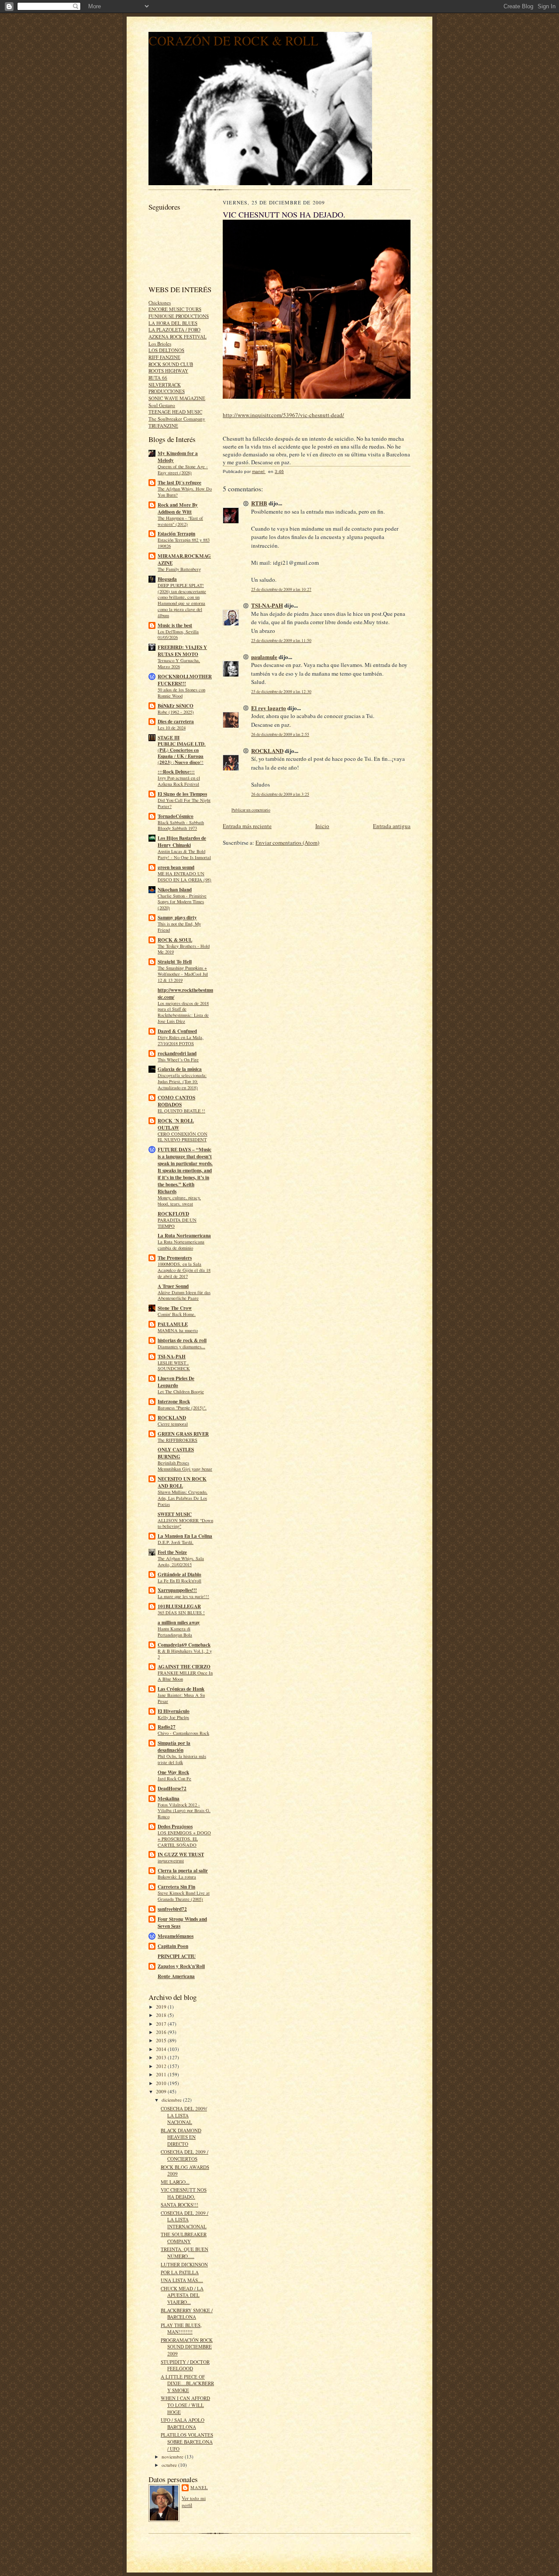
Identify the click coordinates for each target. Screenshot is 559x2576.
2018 (162, 2015)
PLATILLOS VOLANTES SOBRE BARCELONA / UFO (187, 2441)
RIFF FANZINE (164, 357)
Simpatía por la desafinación (174, 1747)
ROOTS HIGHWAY (168, 371)
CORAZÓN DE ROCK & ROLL (233, 40)
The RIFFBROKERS (178, 1440)
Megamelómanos (176, 1936)
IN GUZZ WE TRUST (181, 1854)
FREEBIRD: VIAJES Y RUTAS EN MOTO (182, 651)
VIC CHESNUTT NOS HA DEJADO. (184, 2193)
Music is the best (175, 625)
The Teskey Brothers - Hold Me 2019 (184, 949)
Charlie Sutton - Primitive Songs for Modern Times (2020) (182, 902)
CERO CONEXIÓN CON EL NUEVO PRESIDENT (183, 1137)
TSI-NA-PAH (172, 1357)
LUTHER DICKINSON (184, 2264)
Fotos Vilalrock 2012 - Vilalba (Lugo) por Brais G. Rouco (184, 1811)
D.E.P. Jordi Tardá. (176, 1542)
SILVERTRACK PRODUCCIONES (167, 388)
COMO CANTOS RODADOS (176, 1101)
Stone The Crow (175, 1308)
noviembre (173, 2457)
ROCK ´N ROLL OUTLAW (176, 1124)
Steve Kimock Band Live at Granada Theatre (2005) (184, 1896)
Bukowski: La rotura (177, 1877)
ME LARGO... (175, 2182)
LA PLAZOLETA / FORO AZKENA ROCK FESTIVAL (178, 333)
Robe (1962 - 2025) (176, 712)
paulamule (264, 657)
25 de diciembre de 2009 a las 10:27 (281, 589)
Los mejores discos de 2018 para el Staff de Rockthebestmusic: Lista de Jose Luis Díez (183, 1012)
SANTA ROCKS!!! (179, 2205)
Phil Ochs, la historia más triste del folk (182, 1759)
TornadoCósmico (176, 816)
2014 (162, 2049)
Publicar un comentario (251, 810)
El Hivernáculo (174, 1711)
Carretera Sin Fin (176, 1887)
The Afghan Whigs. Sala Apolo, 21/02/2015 (181, 1561)
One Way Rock (173, 1772)
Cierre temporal (173, 1424)
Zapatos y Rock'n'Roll (181, 1966)
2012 (162, 2066)
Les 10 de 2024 (172, 728)
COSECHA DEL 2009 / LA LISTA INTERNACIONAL (185, 2220)
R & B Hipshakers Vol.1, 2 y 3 (185, 1654)
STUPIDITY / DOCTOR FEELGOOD (185, 2365)
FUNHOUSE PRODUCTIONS (179, 316)
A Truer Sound (173, 1286)
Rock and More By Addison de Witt (178, 508)
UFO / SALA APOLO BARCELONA (183, 2423)
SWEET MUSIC (175, 1514)
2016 (162, 2032)
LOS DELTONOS (166, 350)
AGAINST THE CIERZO (184, 1667)
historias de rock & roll (182, 1340)
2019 (162, 2007)
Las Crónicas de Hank (181, 1689)
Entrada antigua (392, 826)
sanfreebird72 (172, 1909)
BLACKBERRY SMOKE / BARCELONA (187, 2314)
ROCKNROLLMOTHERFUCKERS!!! (185, 680)
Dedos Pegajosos (175, 1827)
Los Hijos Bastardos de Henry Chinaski (182, 842)
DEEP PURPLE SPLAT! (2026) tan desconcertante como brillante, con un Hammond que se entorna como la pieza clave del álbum (182, 600)
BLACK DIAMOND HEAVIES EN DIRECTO (181, 2137)
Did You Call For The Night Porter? (184, 803)
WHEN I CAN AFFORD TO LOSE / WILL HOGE (185, 2405)
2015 (162, 2040)
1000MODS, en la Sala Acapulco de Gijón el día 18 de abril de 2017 (184, 1270)
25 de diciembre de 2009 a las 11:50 (281, 641)
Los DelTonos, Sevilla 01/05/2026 (178, 635)
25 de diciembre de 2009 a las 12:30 (281, 692)
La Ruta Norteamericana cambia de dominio (181, 1245)
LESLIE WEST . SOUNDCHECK (174, 1366)
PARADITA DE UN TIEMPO (177, 1223)
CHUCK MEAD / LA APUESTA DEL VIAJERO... (182, 2295)
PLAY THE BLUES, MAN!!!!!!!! (181, 2329)
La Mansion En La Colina (185, 1536)
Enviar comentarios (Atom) (287, 843)
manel (199, 2487)
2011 (162, 2074)
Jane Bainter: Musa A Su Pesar (181, 1698)
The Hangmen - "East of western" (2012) (180, 521)
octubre (170, 2465)
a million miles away (179, 1623)
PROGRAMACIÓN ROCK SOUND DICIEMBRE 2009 (187, 2347)
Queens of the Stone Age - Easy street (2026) (183, 470)
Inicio (322, 826)
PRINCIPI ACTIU (177, 1956)
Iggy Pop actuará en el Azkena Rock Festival (179, 781)
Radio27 (167, 1727)
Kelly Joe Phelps (173, 1717)
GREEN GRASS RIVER (183, 1434)
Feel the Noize (172, 1552)
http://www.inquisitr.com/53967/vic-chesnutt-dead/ (283, 415)
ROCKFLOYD (173, 1214)
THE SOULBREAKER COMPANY (184, 2238)
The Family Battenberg (179, 569)
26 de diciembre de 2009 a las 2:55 (280, 734)
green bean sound (176, 867)
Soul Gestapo (162, 405)
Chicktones (160, 302)
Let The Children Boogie (181, 1392)
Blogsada (167, 579)
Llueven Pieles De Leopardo (176, 1382)
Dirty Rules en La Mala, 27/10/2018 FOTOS (181, 1040)
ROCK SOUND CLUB (171, 364)
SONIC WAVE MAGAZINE (177, 398)
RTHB (259, 503)
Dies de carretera (176, 722)
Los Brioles (160, 344)
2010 (162, 2083)
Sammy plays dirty (177, 918)
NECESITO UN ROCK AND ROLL (182, 1482)
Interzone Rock (174, 1402)
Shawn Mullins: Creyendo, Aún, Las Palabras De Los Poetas (183, 1498)
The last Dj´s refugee (179, 483)
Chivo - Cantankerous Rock (183, 1733)
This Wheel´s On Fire (178, 1060)
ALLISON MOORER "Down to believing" (185, 1523)
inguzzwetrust (171, 1861)
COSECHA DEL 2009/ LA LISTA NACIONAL (184, 2115)
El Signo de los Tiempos (182, 794)
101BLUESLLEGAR (179, 1606)
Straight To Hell (175, 962)
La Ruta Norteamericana (184, 1236)
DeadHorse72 (172, 1789)
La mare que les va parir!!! (183, 1596)
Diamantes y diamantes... (181, 1347)
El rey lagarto (269, 708)
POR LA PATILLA (180, 2272)
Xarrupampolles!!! (177, 1590)
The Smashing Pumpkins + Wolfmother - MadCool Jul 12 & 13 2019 (183, 974)
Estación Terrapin (176, 534)
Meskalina (169, 1799)
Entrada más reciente (247, 826)
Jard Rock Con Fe (174, 1778)
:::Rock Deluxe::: (176, 772)
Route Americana (176, 1976)
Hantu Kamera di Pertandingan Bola (175, 1632)
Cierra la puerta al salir (183, 1871)
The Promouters (175, 1258)
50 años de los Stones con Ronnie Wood (181, 693)
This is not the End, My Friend (179, 927)
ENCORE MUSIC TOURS (175, 309)
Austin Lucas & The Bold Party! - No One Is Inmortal (184, 854)
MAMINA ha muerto (178, 1330)
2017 (162, 2024)
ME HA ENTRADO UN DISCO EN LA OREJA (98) (185, 877)
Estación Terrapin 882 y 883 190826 (184, 543)
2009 (162, 2091)
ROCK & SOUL (175, 940)
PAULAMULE (173, 1324)
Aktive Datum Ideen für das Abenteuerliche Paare (184, 1295)
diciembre (172, 2100)
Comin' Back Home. (177, 1314)
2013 (162, 2057)
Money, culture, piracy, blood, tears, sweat (179, 1201)
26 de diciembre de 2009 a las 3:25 (280, 794)
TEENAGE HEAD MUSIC (175, 412)
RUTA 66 (158, 378)
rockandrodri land (177, 1053)
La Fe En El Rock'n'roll (179, 1581)
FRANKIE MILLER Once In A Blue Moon (185, 1676)
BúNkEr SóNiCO (176, 706)
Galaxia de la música (180, 1069)
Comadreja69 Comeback (184, 1645)
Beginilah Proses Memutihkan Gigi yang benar (185, 1466)
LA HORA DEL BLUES (173, 323)
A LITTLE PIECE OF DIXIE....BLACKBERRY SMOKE (187, 2383)
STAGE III (169, 738)
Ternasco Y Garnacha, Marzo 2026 (179, 663)
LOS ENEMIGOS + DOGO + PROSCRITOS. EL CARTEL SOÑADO (184, 1839)
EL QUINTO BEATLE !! (181, 1111)
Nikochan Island (175, 890)
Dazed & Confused (177, 1031)
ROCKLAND (172, 1418)
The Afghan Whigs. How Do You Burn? (185, 492)
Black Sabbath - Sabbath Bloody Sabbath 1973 (181, 825)
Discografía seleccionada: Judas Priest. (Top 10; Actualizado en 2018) (182, 1081)
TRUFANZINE (163, 426)
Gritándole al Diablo (179, 1575)
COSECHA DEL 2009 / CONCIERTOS (185, 2155)
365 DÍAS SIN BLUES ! (181, 1613)
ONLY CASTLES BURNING (176, 1453)
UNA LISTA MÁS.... (182, 2280)
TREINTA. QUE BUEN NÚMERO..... (185, 2253)
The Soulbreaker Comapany (177, 419)
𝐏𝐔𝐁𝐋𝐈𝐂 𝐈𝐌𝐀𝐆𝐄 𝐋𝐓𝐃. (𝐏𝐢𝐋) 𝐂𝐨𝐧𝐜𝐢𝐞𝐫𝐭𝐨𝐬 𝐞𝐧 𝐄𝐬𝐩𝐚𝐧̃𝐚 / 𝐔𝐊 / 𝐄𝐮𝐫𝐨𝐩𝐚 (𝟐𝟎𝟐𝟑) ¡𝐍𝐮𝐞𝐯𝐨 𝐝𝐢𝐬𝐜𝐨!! (182, 753)
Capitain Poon (173, 1946)
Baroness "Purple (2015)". (182, 1408)
